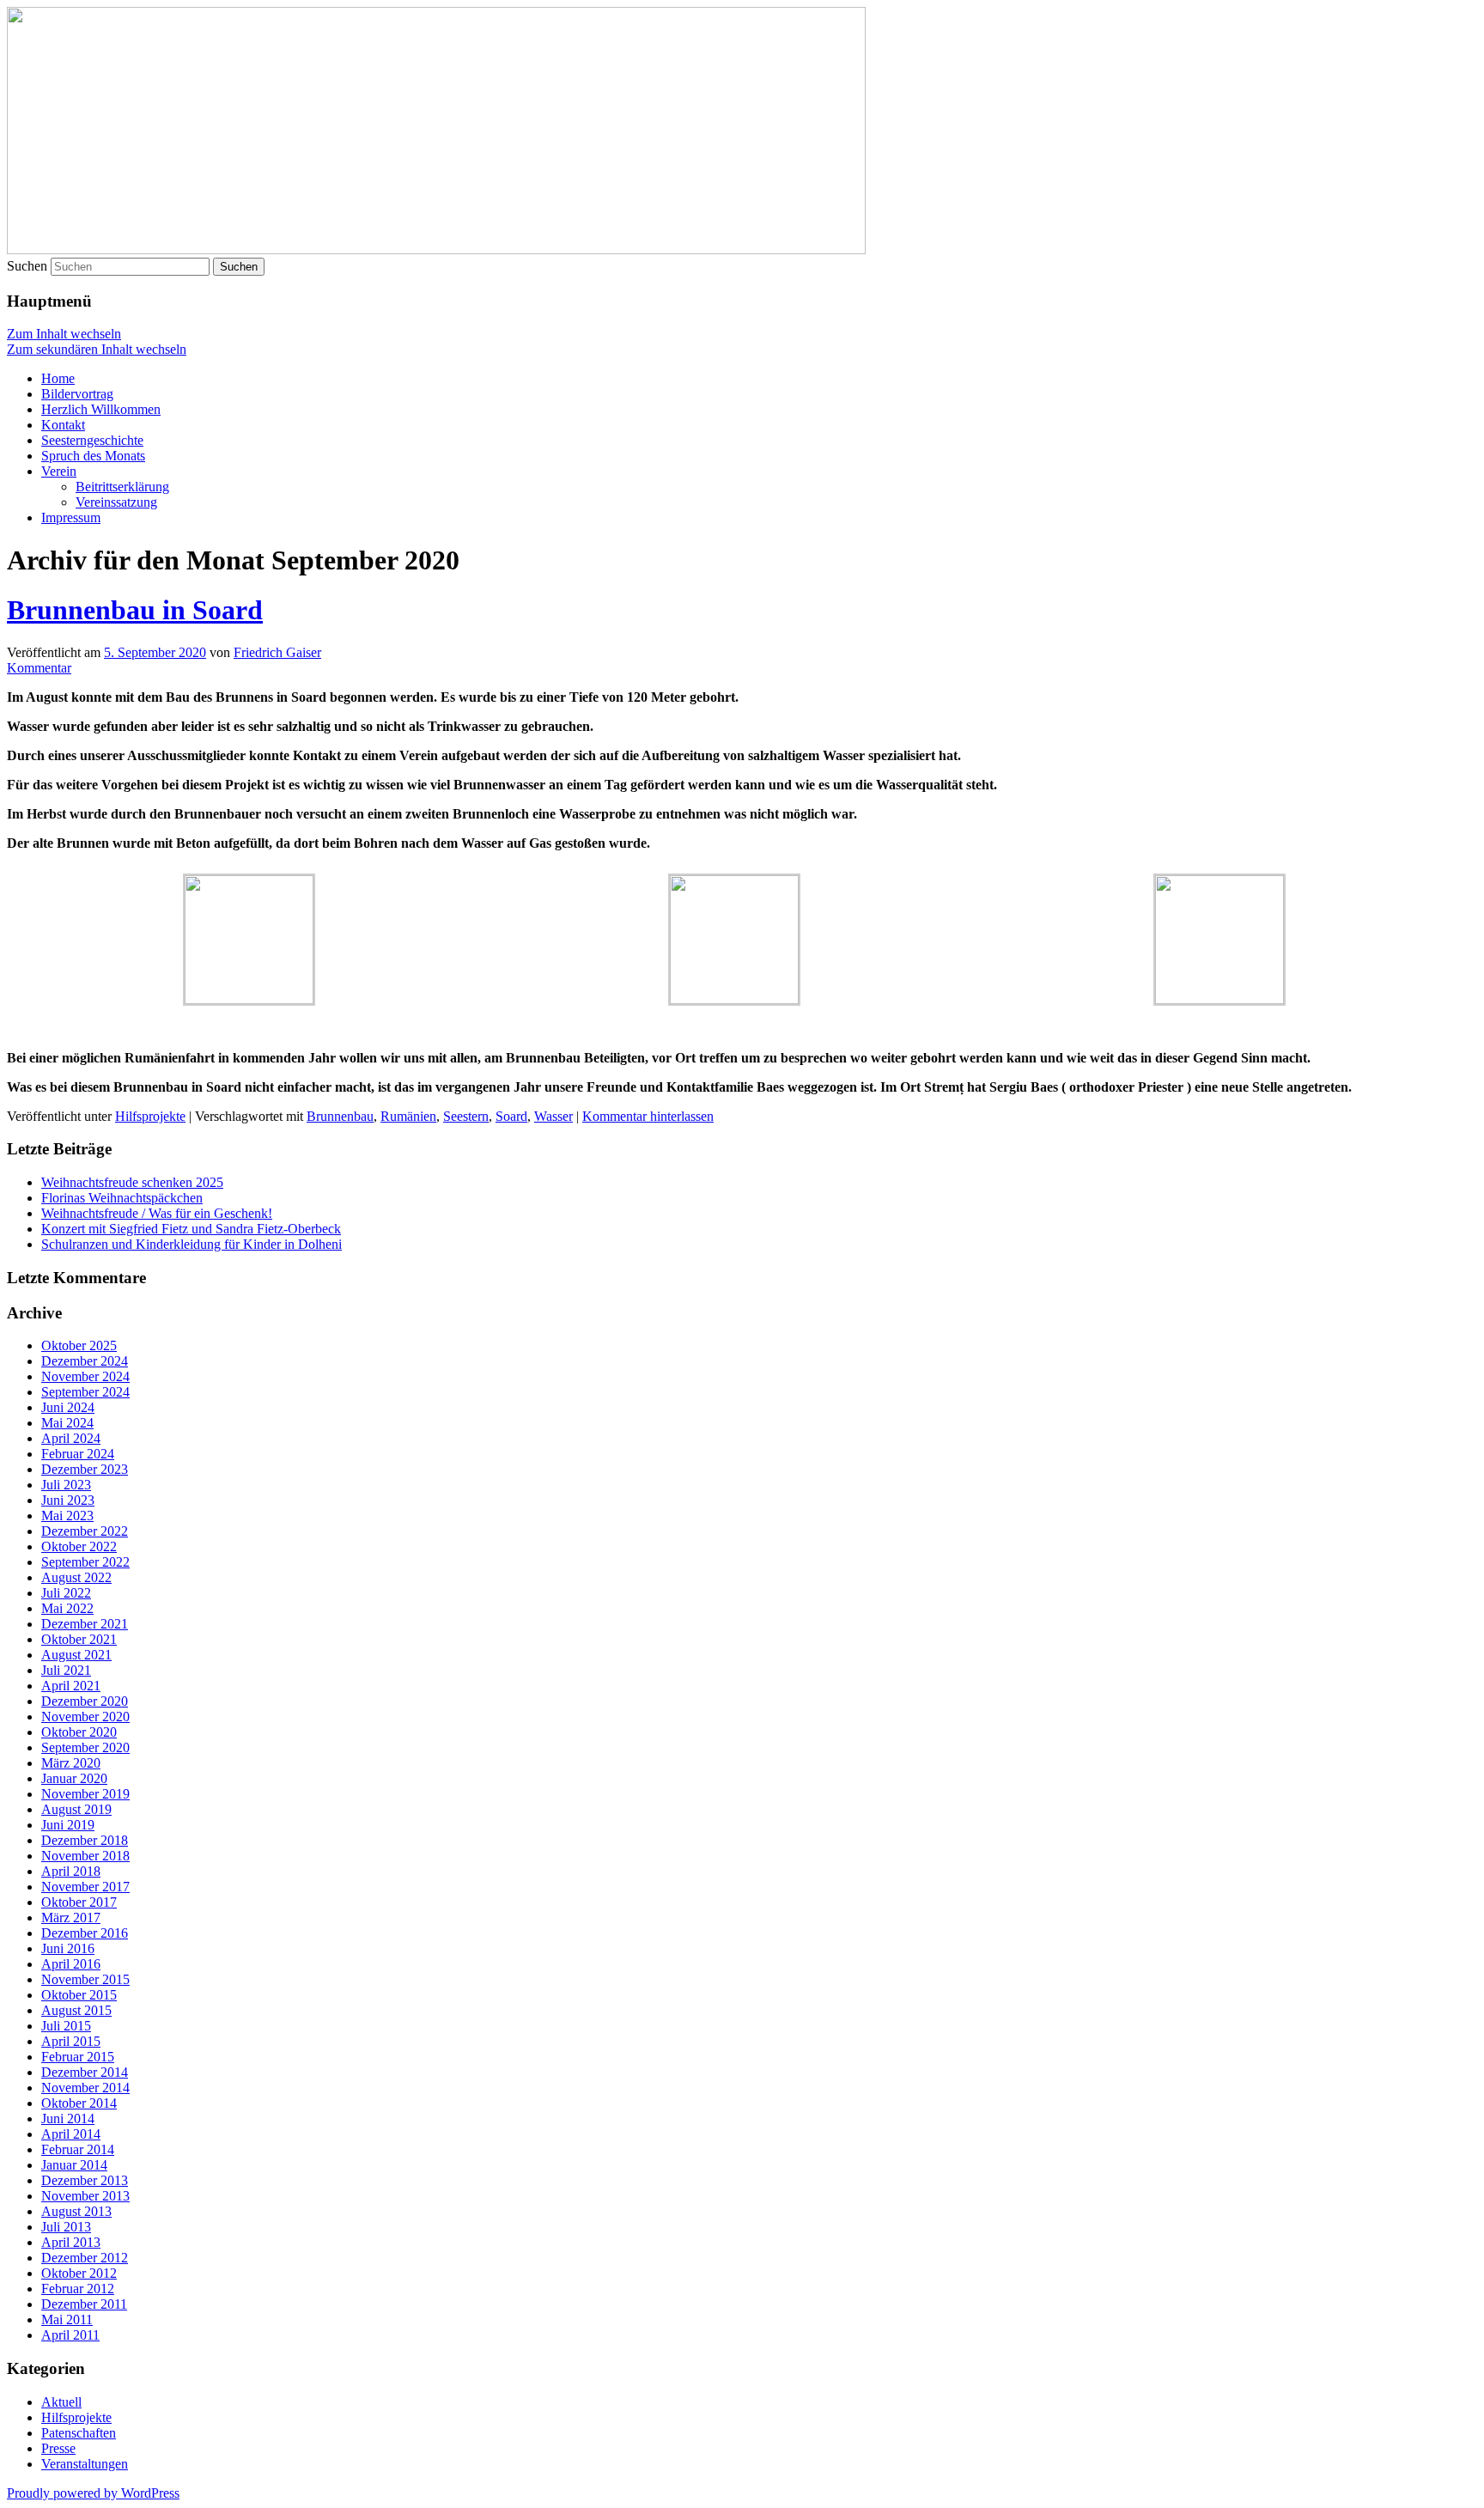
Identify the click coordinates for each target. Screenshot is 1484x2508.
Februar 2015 (78, 2057)
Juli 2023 (66, 1485)
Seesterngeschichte (92, 440)
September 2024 (85, 1392)
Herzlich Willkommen (101, 409)
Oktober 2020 (79, 1732)
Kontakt (63, 425)
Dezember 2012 (85, 2258)
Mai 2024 (67, 1423)
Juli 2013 (66, 2227)
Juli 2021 (66, 1670)
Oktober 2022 (79, 1546)
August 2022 (76, 1577)
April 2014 (71, 2134)
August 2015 (76, 2010)
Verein (59, 471)
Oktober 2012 (79, 2273)
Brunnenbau (340, 1116)
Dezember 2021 (85, 1624)
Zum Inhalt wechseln (64, 334)
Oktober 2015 (79, 1995)
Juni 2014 (68, 2118)
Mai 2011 (67, 2319)
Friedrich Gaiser (277, 652)
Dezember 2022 (85, 1531)
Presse (58, 2448)
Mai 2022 (67, 1608)
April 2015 (71, 2041)
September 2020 (85, 1747)
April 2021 (71, 1686)
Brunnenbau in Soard (135, 610)
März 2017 (71, 1918)
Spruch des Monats (93, 456)
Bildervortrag (77, 394)
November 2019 (85, 1794)
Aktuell (61, 2402)
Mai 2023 (67, 1516)
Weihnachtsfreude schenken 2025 (132, 1182)
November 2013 (85, 2196)
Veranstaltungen (85, 2464)
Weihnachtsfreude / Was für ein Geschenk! (157, 1213)
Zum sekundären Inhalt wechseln (97, 349)
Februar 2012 (78, 2289)
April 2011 (70, 2335)
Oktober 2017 (79, 1902)
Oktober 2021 (79, 1639)
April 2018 (71, 1871)
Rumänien (408, 1116)
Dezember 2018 (85, 1840)
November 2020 (85, 1717)
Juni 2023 (68, 1500)
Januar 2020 (74, 1778)
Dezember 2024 (85, 1361)
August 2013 (76, 2211)
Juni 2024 (68, 1407)
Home (58, 378)
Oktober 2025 (79, 1345)
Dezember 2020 (85, 1701)
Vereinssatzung (116, 502)
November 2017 (85, 1887)
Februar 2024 (78, 1454)
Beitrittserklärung (122, 487)
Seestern (466, 1116)
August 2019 (76, 1809)
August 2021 (76, 1655)
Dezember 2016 (85, 1933)
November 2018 (85, 1856)
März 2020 (71, 1763)
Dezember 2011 (84, 2304)
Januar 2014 (74, 2165)
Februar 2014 (78, 2149)
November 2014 (85, 2088)
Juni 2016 (68, 1948)
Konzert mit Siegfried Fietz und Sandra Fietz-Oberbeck (191, 1229)
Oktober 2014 (79, 2103)
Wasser (553, 1116)
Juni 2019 (68, 1825)
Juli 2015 (66, 2026)
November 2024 (85, 1376)
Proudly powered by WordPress (93, 2493)
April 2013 (71, 2242)
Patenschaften (79, 2433)
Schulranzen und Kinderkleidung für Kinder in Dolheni (192, 1244)
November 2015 (85, 1979)
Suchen (27, 266)
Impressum (71, 517)
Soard (511, 1116)
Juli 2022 (66, 1593)
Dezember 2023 (85, 1469)
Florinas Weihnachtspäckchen (122, 1198)
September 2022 (85, 1562)
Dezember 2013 (85, 2180)
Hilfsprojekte (150, 1116)
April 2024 (71, 1438)
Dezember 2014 (85, 2072)
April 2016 (71, 1964)
